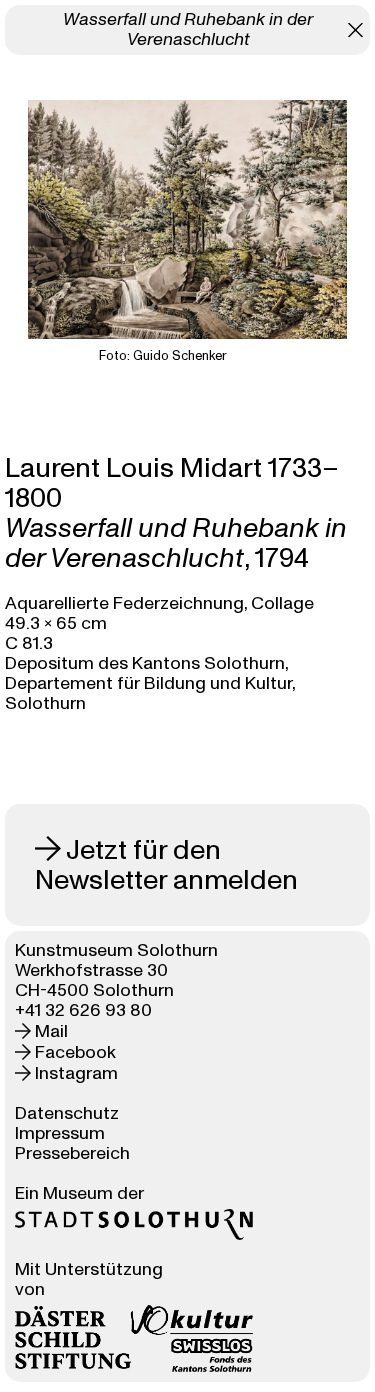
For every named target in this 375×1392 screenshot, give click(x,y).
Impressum (60, 1133)
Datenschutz (67, 1113)
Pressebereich (72, 1153)
